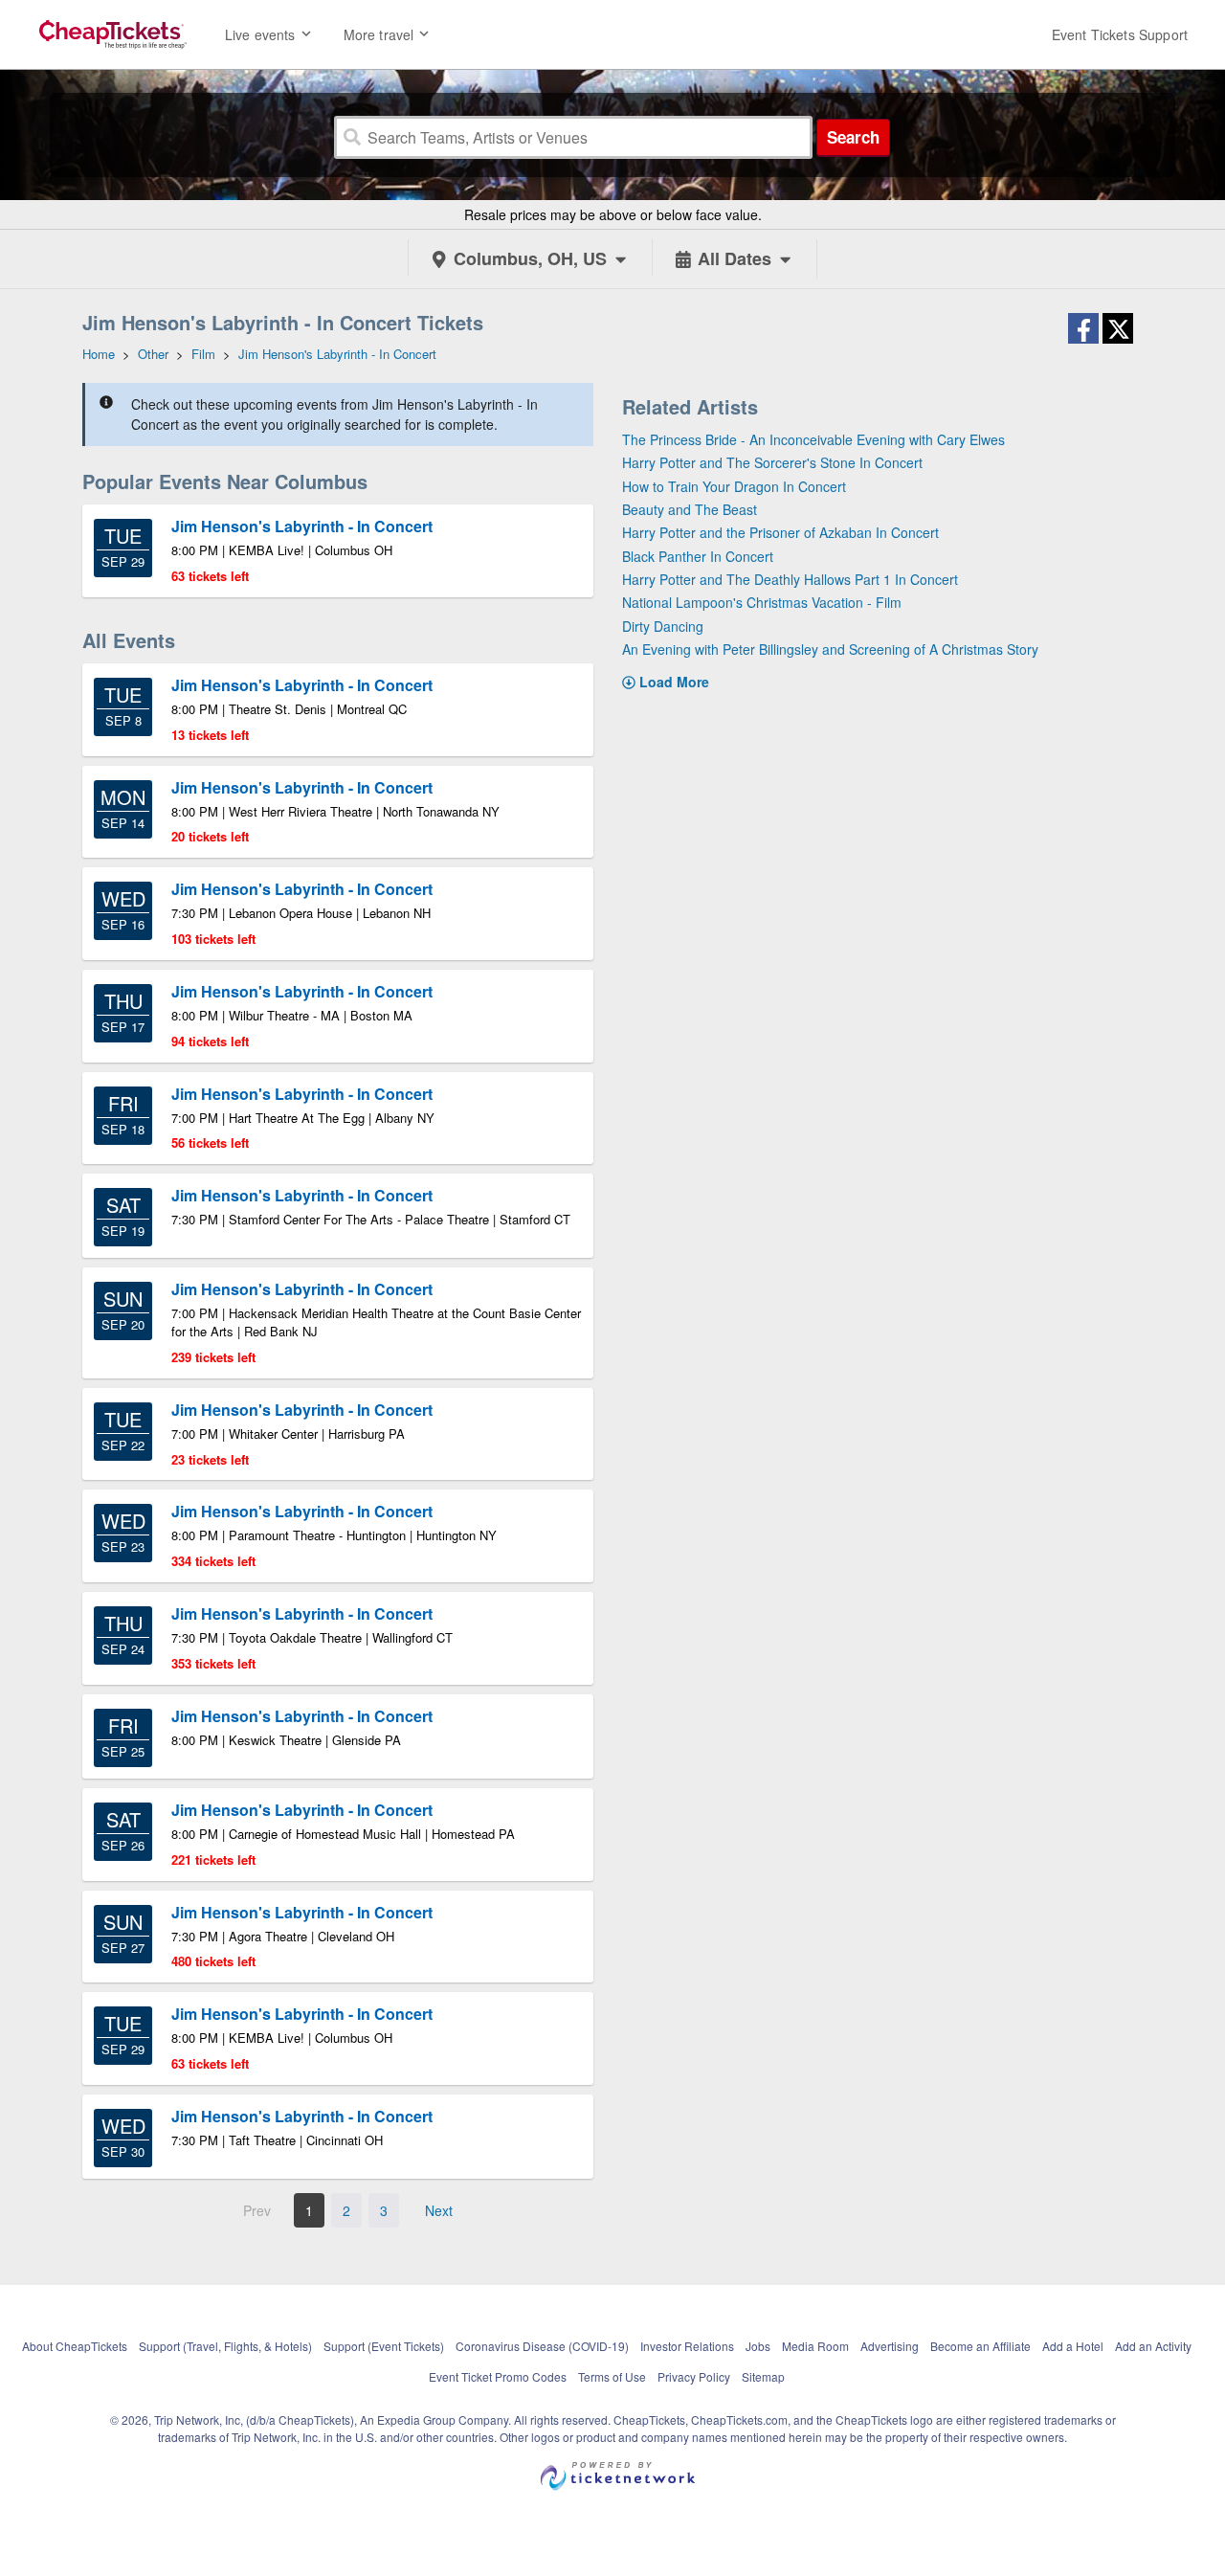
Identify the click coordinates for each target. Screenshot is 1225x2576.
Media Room (815, 2346)
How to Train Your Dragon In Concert (734, 486)
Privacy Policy (694, 2376)
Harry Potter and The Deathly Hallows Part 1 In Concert (790, 579)
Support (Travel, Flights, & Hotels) (225, 2346)
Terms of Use (612, 2376)
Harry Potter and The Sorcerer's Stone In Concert (772, 462)
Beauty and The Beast (690, 509)
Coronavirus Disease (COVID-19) (542, 2346)
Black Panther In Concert (698, 556)
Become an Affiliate (980, 2346)
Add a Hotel (1073, 2346)
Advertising (890, 2346)
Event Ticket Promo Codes (498, 2376)
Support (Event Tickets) (384, 2346)
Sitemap (763, 2376)
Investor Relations (687, 2346)
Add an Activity (1153, 2346)
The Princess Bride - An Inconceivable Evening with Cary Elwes (813, 439)
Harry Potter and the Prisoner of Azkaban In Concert (780, 532)
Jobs (758, 2346)
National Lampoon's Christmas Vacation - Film (762, 602)
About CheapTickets (75, 2346)
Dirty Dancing (663, 626)
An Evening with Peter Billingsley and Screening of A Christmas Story (830, 649)
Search (853, 137)
